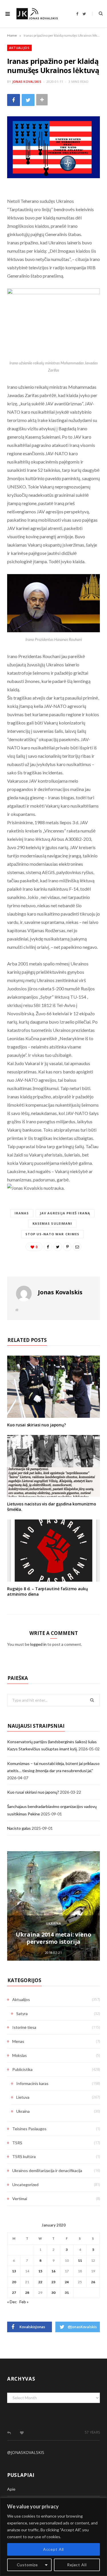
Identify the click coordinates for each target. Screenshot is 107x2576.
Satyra (22, 2014)
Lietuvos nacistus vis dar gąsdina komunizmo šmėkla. (52, 1507)
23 (53, 2282)
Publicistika (22, 2069)
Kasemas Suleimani (53, 1223)
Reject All (77, 2565)
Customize (28, 2565)
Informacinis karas (32, 2083)
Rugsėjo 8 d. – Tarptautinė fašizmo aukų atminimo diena (48, 1591)
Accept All (53, 2549)
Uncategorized (25, 2185)
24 (67, 2282)
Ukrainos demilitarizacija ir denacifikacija (47, 2170)
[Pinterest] (67, 1247)
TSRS (17, 2143)
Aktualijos (19, 48)
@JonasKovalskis (26, 2452)
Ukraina (54, 1923)
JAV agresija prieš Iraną (65, 1213)
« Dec (12, 2302)
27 (14, 2293)
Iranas (22, 1213)
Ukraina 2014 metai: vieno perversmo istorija (53, 1938)
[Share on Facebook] (14, 100)
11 (80, 2260)
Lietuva (23, 2097)
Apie (11, 2489)
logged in (38, 1644)
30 (53, 2293)
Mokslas (20, 2055)
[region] (53, 2537)
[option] (53, 1906)
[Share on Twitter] (28, 100)
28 (27, 2293)
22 (40, 2282)
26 (93, 2282)
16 (53, 2271)
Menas (18, 2041)
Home (12, 35)
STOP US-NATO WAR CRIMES (52, 1234)
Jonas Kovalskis (27, 82)
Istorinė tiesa (24, 2027)
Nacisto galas (19, 1828)
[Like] (22, 2433)
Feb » (24, 2302)
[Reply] (9, 2433)
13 (14, 2271)
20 (14, 2282)
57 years (92, 2432)
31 (67, 2293)
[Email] (77, 1247)
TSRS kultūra (24, 2156)
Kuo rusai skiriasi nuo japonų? (37, 1425)
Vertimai (20, 2199)
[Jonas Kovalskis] (37, 14)
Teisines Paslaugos (29, 2129)
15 (40, 2271)
